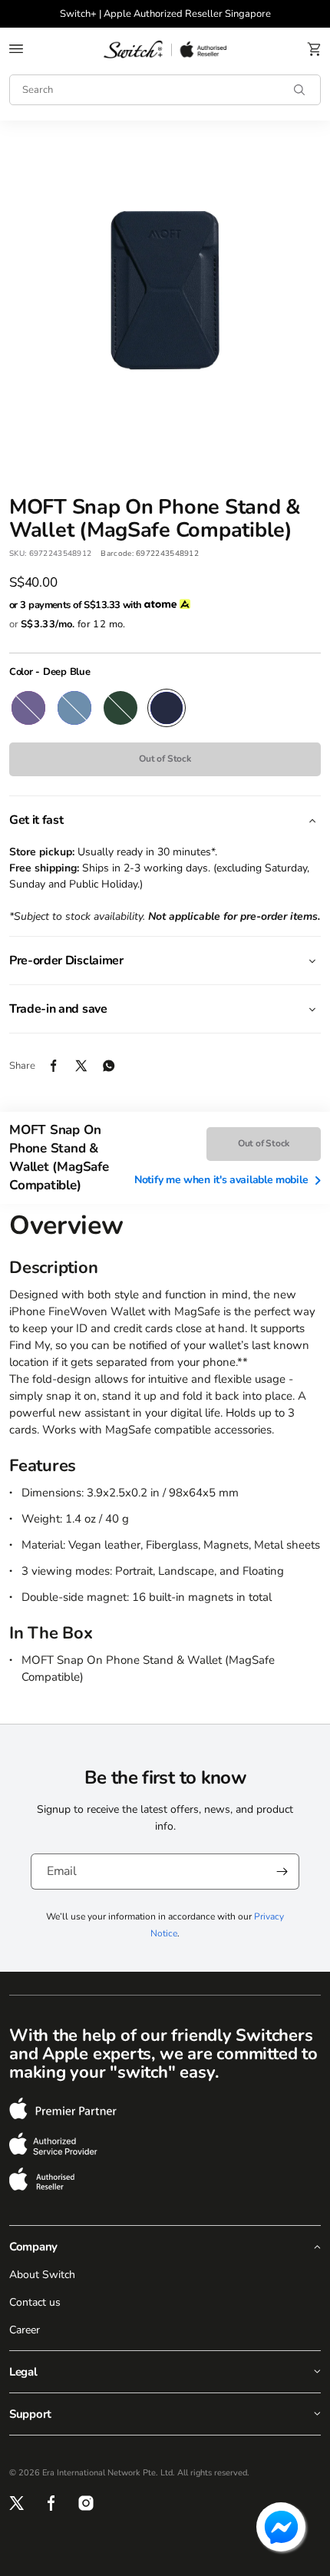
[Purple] (28, 708)
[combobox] (165, 90)
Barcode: (117, 554)
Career (25, 2330)
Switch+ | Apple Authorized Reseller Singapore (165, 14)
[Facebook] (61, 1066)
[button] (16, 49)
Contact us (35, 2302)
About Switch (42, 2275)
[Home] (165, 49)
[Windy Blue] (74, 708)
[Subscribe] (282, 1872)
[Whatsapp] (117, 1066)
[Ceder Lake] (120, 708)
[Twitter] (89, 1066)
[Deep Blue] (167, 708)
